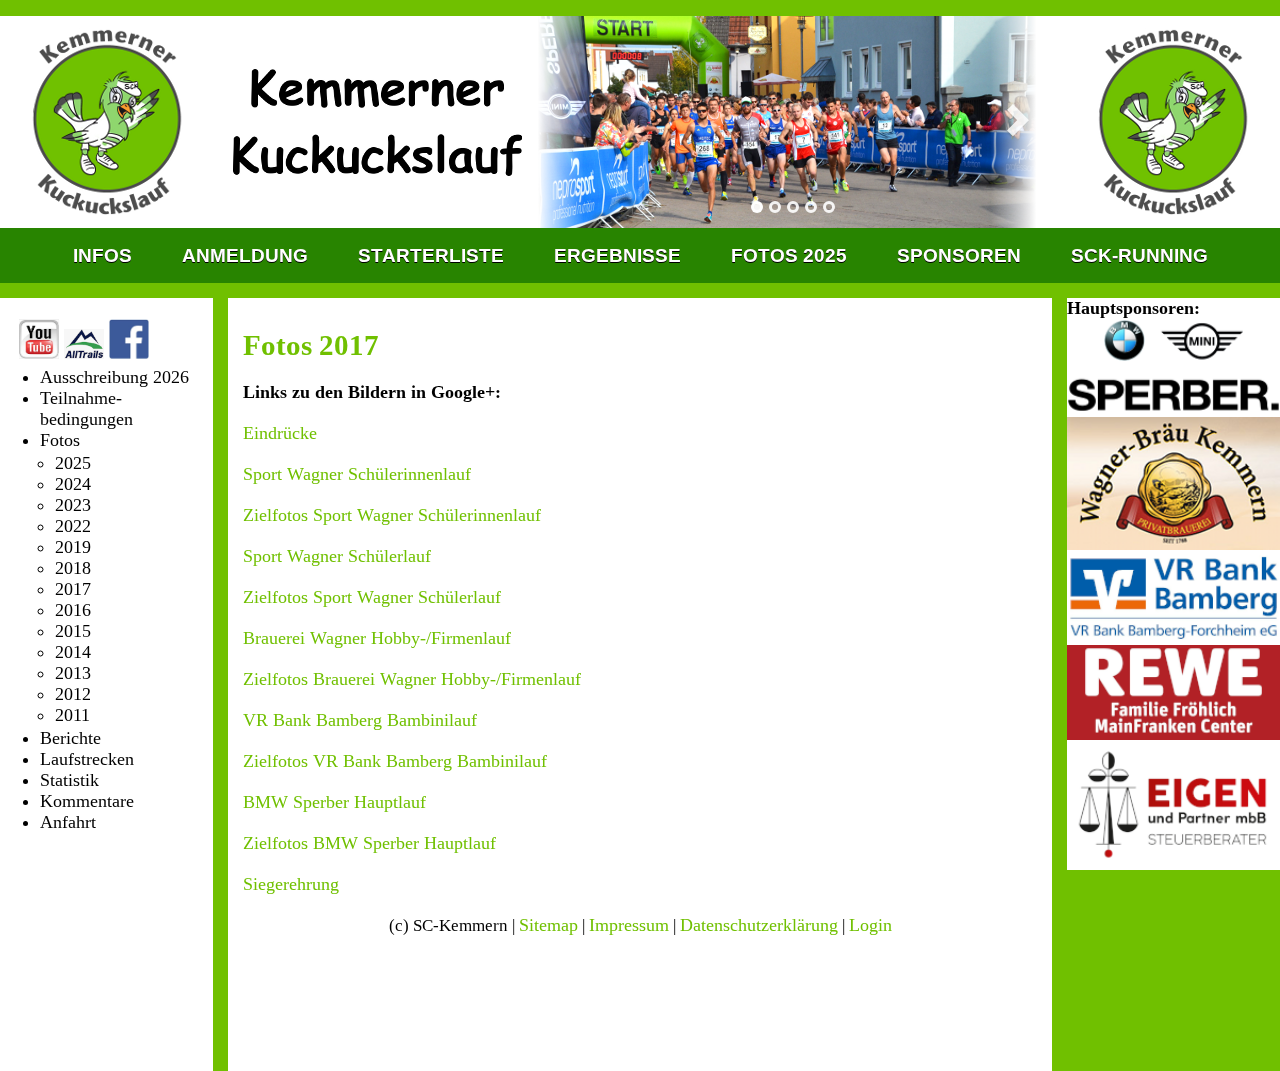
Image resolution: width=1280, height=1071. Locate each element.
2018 (73, 568)
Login (870, 925)
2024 (73, 484)
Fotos (60, 440)
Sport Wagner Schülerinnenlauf (357, 474)
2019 (73, 547)
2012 (73, 694)
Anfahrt (68, 822)
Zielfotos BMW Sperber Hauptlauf (369, 843)
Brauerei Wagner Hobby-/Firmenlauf (377, 638)
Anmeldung (245, 255)
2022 (73, 526)
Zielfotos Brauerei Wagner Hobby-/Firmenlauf (412, 679)
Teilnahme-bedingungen (86, 408)
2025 (73, 463)
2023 (73, 505)
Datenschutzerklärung (759, 925)
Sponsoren (959, 255)
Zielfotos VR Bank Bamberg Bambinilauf (395, 761)
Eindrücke (280, 433)
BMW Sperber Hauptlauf (334, 802)
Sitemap (548, 925)
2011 (72, 715)
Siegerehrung (291, 884)
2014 (73, 652)
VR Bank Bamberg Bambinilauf (360, 720)
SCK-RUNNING (1139, 255)
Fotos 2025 (789, 255)
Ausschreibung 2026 (114, 377)
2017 (73, 589)
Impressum (629, 925)
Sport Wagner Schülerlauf (337, 556)
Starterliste (431, 255)
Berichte (70, 738)
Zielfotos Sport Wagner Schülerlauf (372, 597)
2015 (73, 631)
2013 (73, 673)
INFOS (102, 255)
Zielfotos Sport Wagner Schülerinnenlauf (392, 515)
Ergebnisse (617, 255)
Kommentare (87, 801)
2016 (73, 610)
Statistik (69, 780)
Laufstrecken (87, 759)
